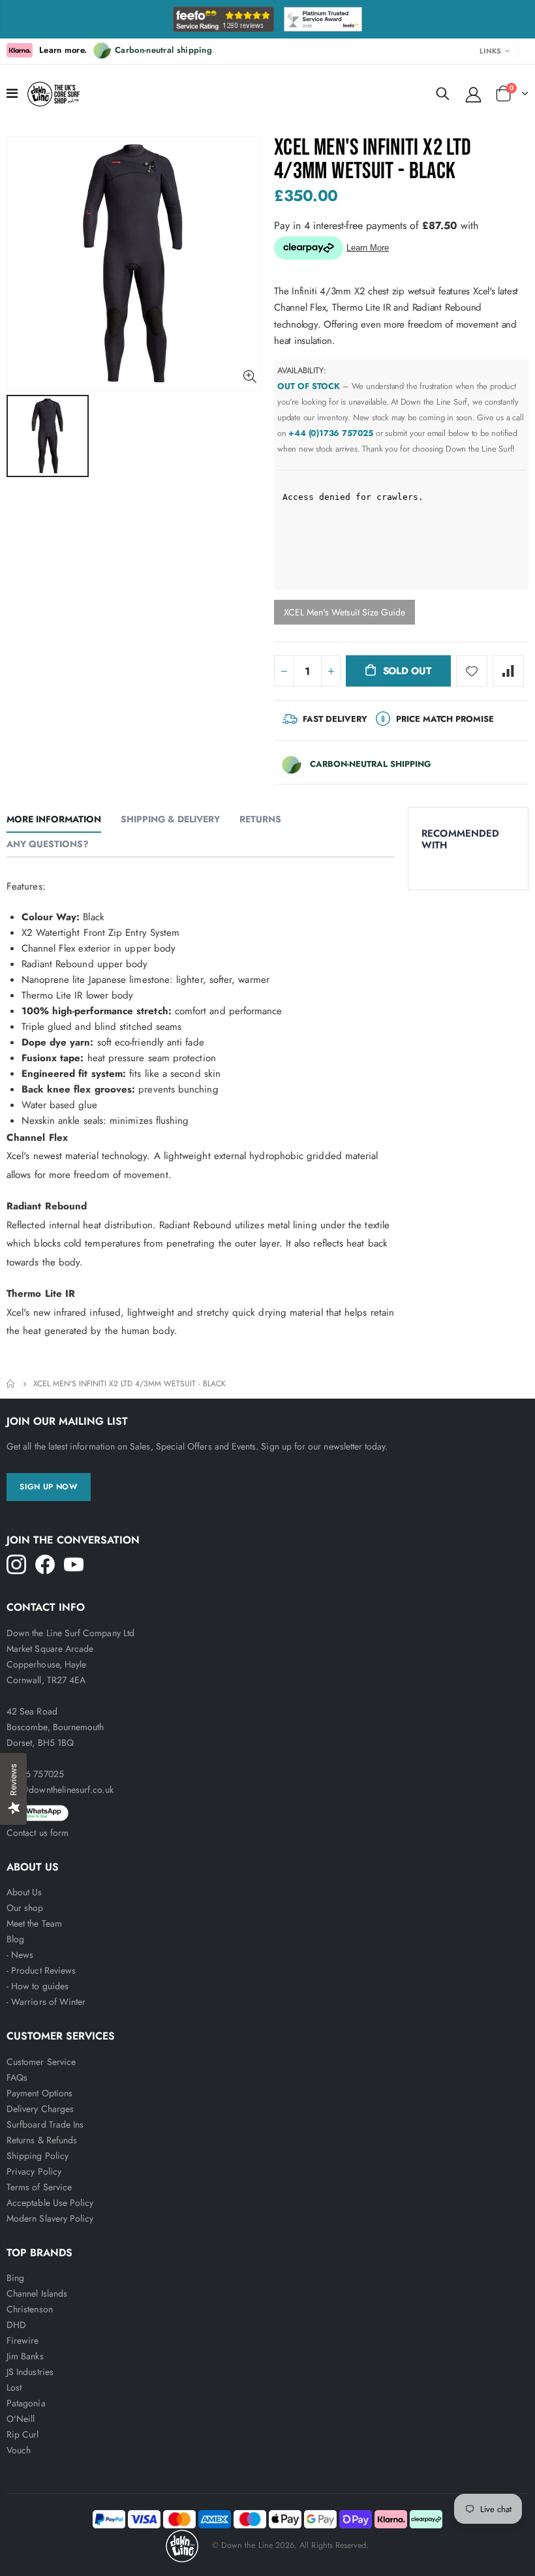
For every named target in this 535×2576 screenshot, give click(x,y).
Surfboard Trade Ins (45, 2124)
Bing (15, 2278)
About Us (24, 1892)
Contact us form (38, 1833)
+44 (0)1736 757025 (331, 433)
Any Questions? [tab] (48, 844)
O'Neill (21, 2419)
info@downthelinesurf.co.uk (60, 1790)
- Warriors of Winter (46, 2002)
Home (11, 1384)
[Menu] (12, 94)
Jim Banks (25, 2356)
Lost (14, 2387)
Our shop (25, 1908)
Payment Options (39, 2093)
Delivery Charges (40, 2109)
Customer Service (41, 2062)
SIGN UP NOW (49, 1487)
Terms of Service (39, 2187)
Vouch (19, 2450)
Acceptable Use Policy (50, 2203)
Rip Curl (23, 2434)
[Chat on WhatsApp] (267, 1811)
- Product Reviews (41, 1970)
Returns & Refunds (42, 2140)
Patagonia (26, 2403)
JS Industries (30, 2372)
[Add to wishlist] (472, 671)
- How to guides (38, 1986)
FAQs (17, 2077)
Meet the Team (34, 1923)
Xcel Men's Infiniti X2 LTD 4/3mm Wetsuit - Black (373, 160)
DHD (16, 2325)
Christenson (30, 2309)
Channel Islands (37, 2293)
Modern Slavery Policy (50, 2218)
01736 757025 (35, 1774)
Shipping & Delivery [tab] (170, 819)
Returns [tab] (260, 819)
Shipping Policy (38, 2156)
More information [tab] (54, 819)
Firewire (23, 2340)
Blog (15, 1939)
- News (20, 1955)
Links (490, 51)
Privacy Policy (34, 2171)
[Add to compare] (508, 671)
